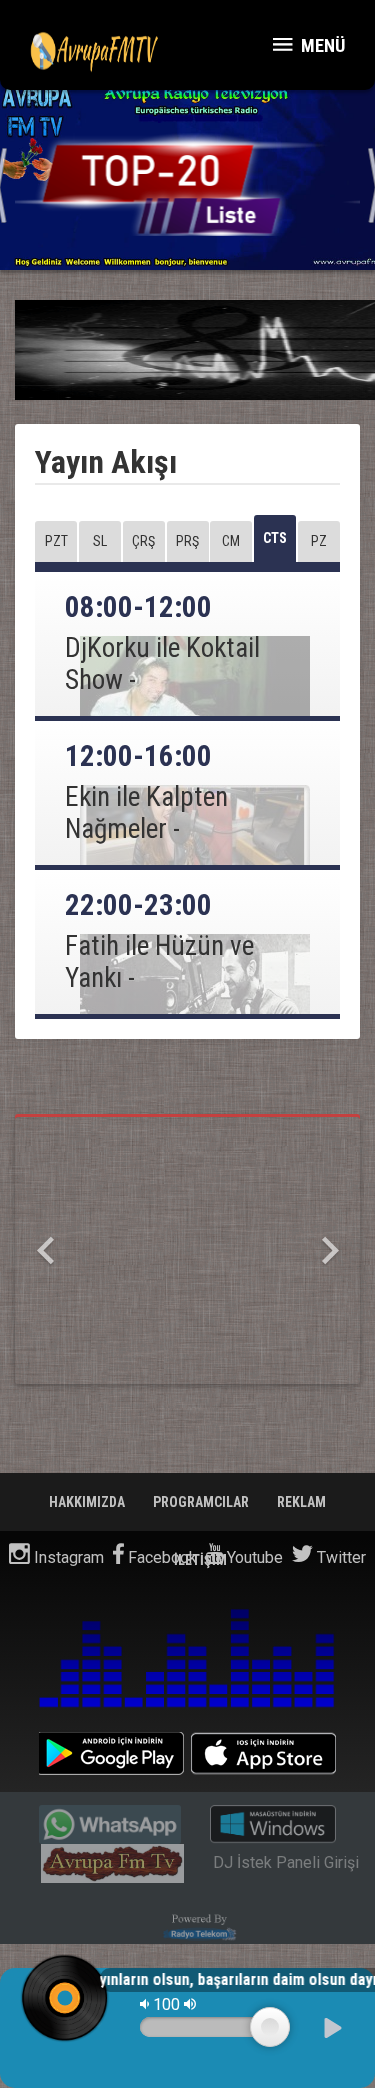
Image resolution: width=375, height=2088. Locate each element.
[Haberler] (187, 181)
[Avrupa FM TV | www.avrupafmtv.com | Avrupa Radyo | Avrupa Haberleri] (95, 50)
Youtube (253, 1557)
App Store (263, 1753)
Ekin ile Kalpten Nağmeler (146, 813)
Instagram (67, 1557)
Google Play (111, 1753)
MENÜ (321, 45)
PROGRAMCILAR (202, 1502)
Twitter (339, 1557)
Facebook (160, 1557)
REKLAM (301, 1502)
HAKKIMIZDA (88, 1502)
